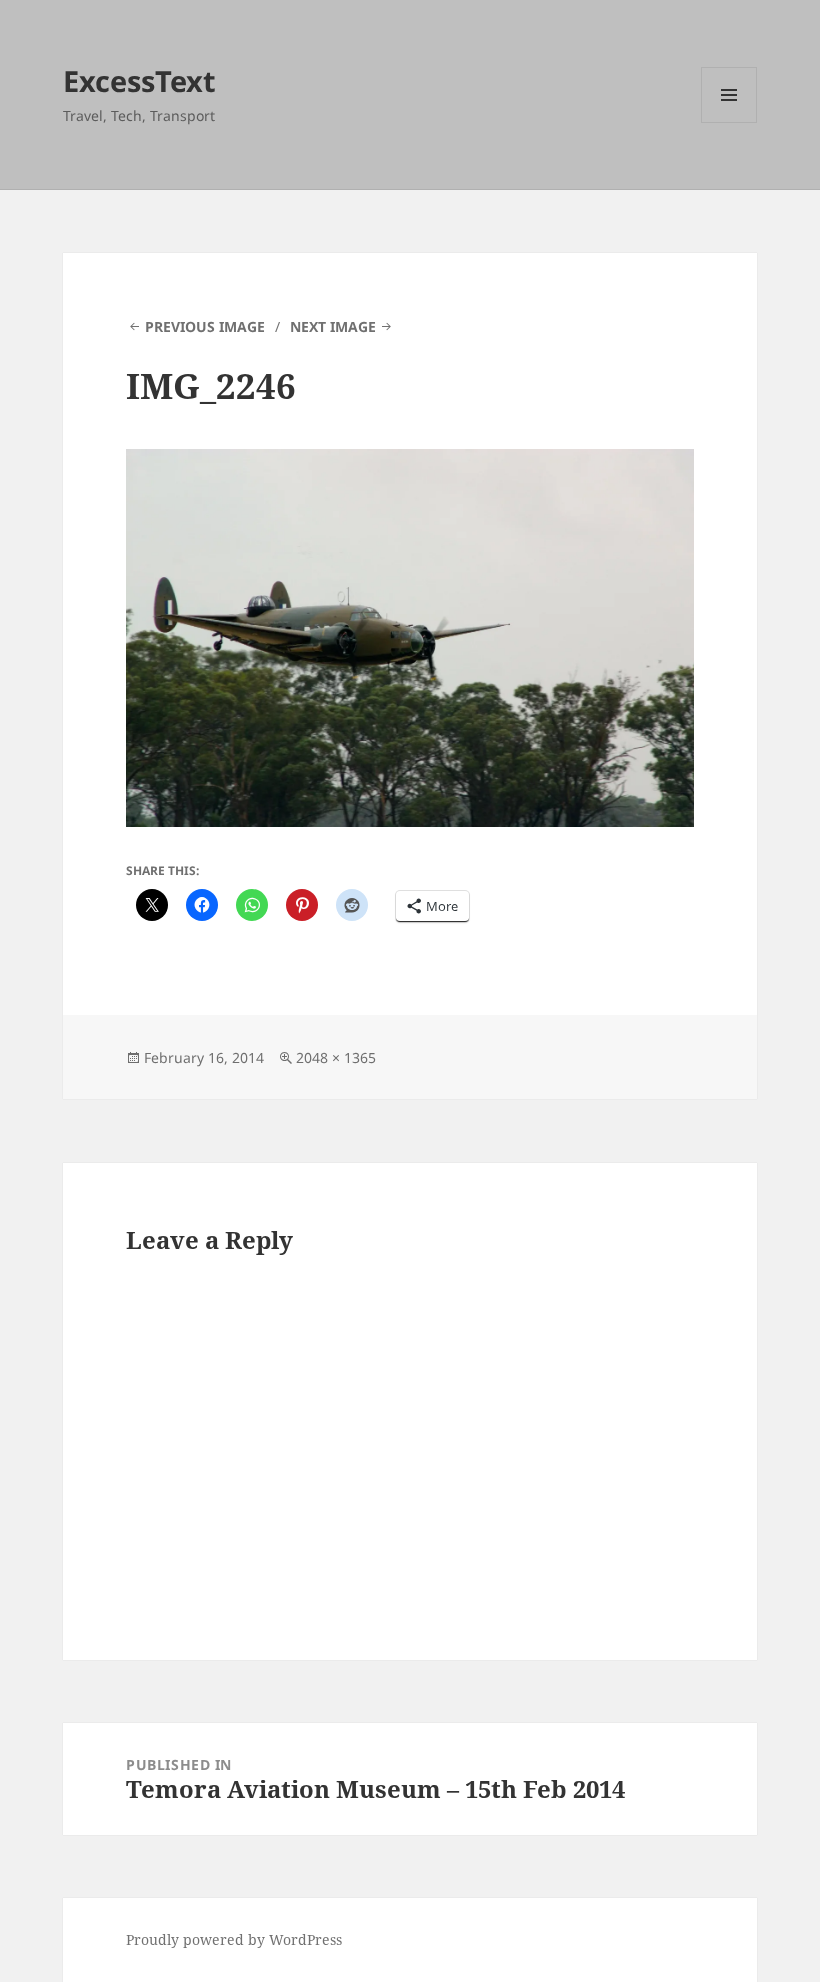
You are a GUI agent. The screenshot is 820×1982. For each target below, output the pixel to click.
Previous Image (205, 326)
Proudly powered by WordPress (234, 1939)
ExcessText (139, 80)
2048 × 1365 (336, 1057)
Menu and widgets (729, 122)
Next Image (333, 326)
